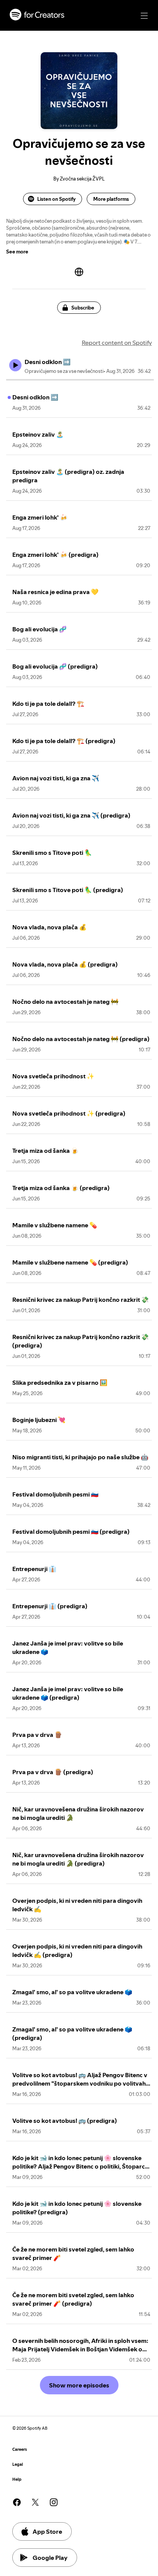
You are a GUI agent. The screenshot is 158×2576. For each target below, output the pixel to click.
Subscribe (83, 308)
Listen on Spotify (56, 199)
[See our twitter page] (35, 2502)
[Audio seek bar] (80, 380)
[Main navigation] (144, 16)
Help (17, 2479)
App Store (47, 2531)
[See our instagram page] (54, 2502)
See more (17, 252)
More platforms (111, 199)
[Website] (79, 272)
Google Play (50, 2558)
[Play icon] (15, 365)
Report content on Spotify (117, 343)
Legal (18, 2464)
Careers (20, 2449)
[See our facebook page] (17, 2502)
